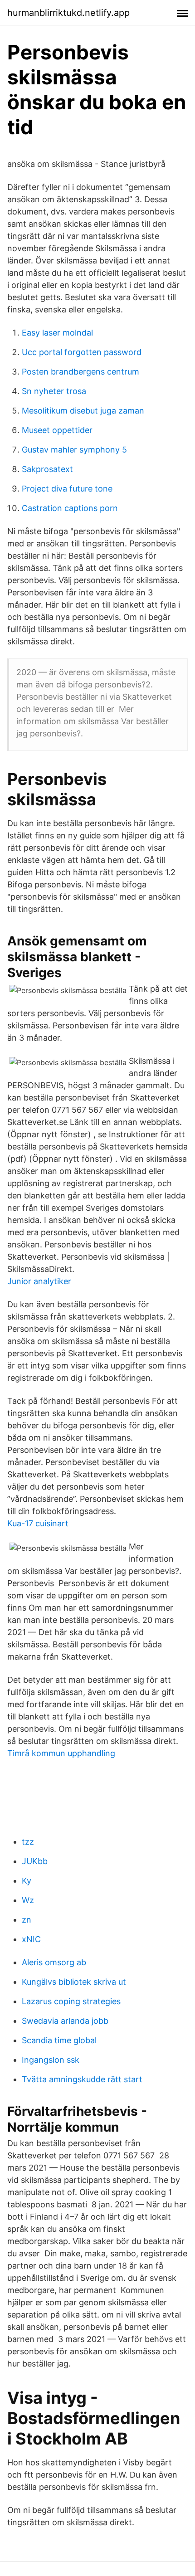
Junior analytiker (39, 1281)
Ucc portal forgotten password (82, 352)
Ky (27, 1881)
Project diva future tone (67, 489)
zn (27, 1920)
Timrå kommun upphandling (61, 1753)
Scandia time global (59, 2040)
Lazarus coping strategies (71, 2001)
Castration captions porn (70, 508)
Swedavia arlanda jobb (65, 2021)
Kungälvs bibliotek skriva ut (74, 1982)
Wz (28, 1900)
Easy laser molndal (57, 333)
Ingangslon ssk (51, 2060)
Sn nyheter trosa (54, 391)
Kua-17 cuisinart (38, 1523)
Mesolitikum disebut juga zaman (83, 411)
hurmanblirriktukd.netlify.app (68, 13)
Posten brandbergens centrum (80, 372)
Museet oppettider (57, 430)
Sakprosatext (47, 469)
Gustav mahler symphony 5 (74, 450)
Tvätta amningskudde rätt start (82, 2079)
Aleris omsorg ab (54, 1962)
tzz (28, 1842)
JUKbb (35, 1861)
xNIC (31, 1939)
